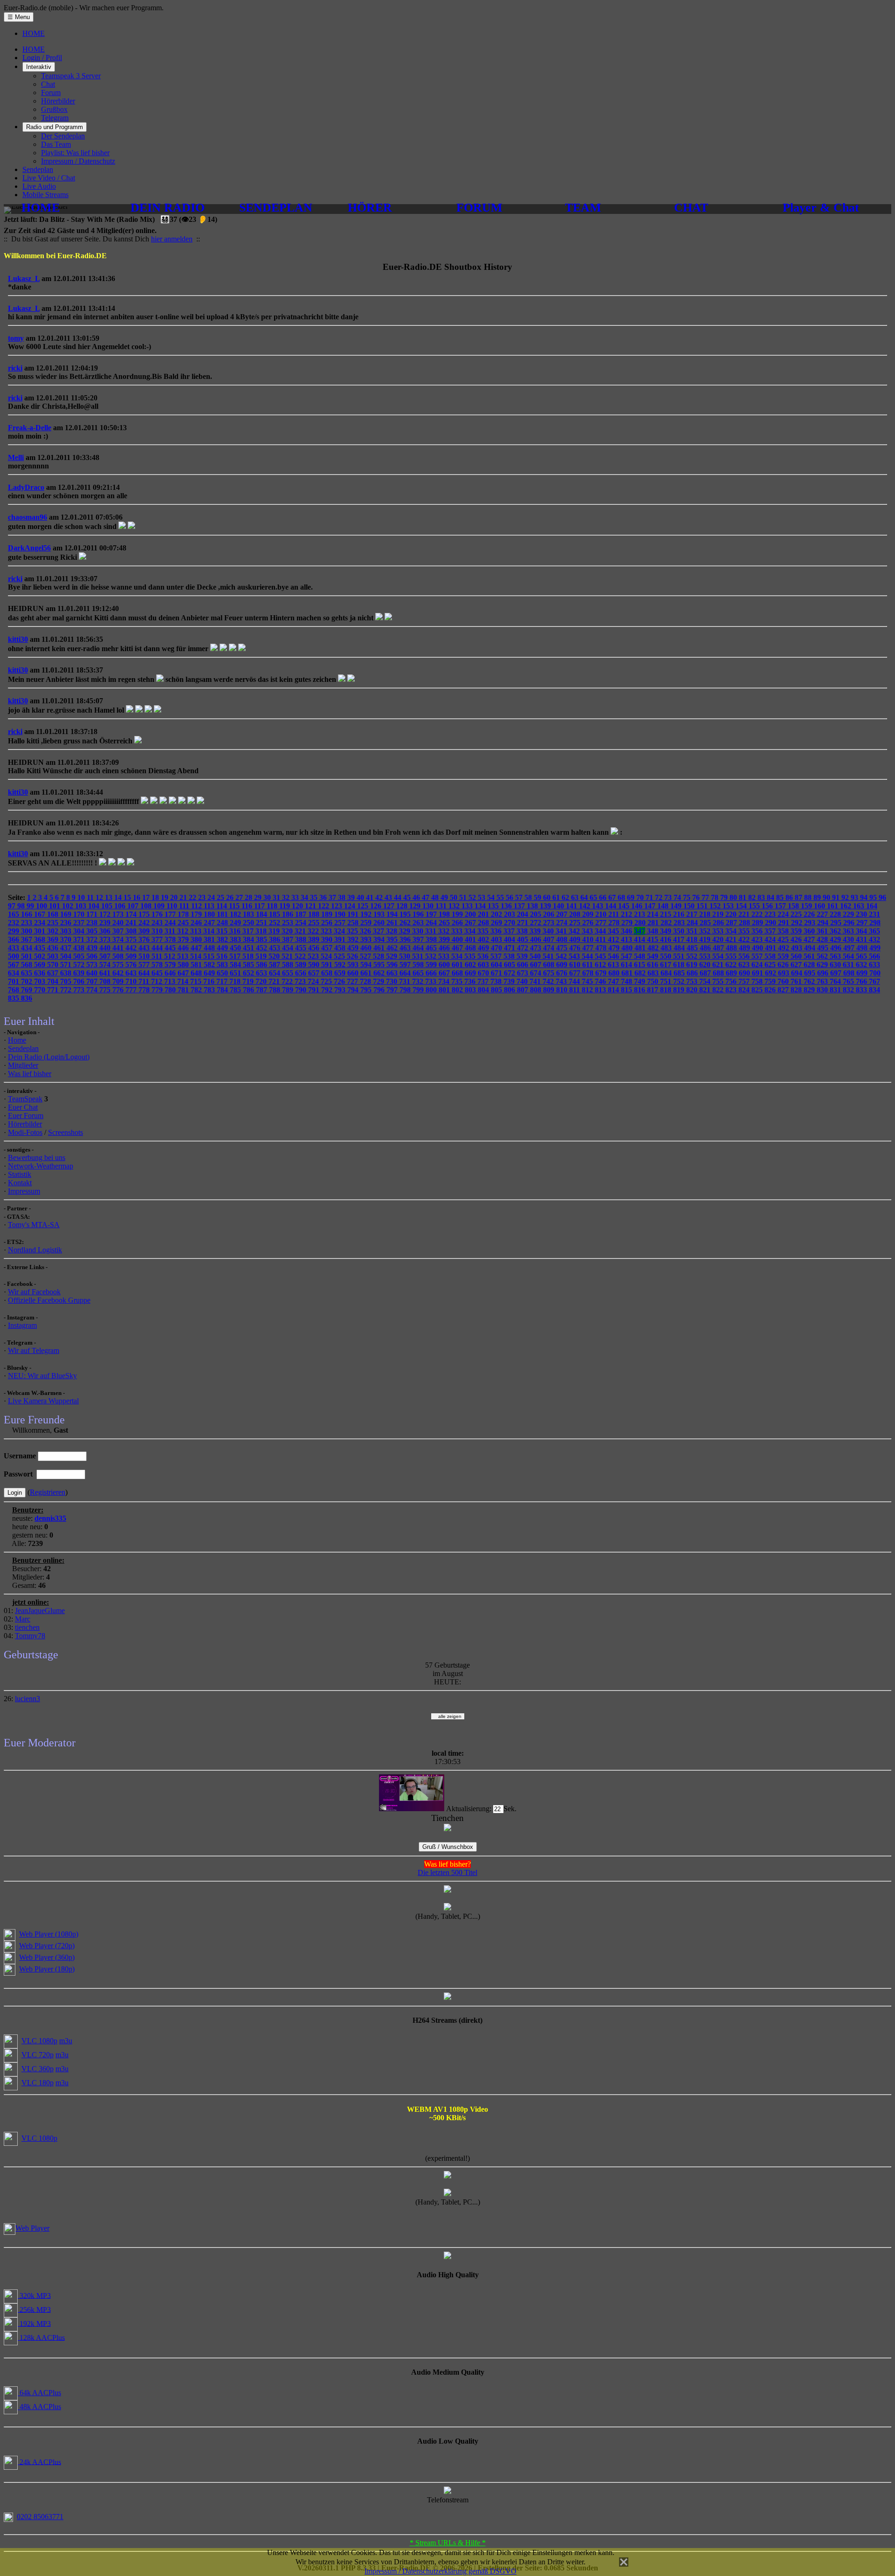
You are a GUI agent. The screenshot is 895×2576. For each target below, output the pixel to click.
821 (706, 990)
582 (210, 965)
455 (302, 948)
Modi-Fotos (25, 1132)
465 (432, 948)
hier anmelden (172, 239)
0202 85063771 (40, 2517)
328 (392, 931)
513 (184, 956)
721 (275, 981)
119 (286, 906)
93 (855, 897)
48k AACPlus (39, 2407)
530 (406, 956)
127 (390, 906)
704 (54, 981)
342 (575, 931)
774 (93, 990)
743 (562, 981)
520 (275, 956)
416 (667, 939)
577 (145, 965)
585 (249, 965)
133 (468, 906)
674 (537, 973)
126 (377, 906)
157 (781, 906)
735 (458, 981)
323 (327, 931)
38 (343, 897)
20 (175, 897)
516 (223, 956)
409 (576, 939)
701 (14, 981)
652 (249, 973)
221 (745, 914)
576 (132, 965)
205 (537, 914)
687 (706, 973)
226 (810, 914)
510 (145, 956)
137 (520, 906)
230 (862, 914)
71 (650, 897)
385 (262, 939)
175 (145, 914)
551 (680, 956)
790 (302, 990)
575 (119, 965)
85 (781, 897)
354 (732, 931)
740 (523, 981)
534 (458, 956)
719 (249, 981)
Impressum (24, 1191)
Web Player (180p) (47, 1969)
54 (492, 897)
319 (275, 931)
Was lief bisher (30, 1074)
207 (563, 914)
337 (510, 931)
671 (497, 973)
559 (784, 956)
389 (315, 939)
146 (638, 906)
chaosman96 (28, 517)
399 (445, 939)
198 (445, 914)
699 (863, 973)
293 (811, 923)
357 (771, 931)
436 (54, 948)
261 (393, 923)
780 (171, 990)
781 (184, 990)
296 (850, 923)
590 (315, 965)
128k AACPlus (41, 2337)
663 (393, 973)
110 (173, 906)
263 (419, 923)
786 (249, 990)
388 (302, 939)
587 (275, 965)
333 (458, 931)
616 (654, 965)
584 (236, 965)
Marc (23, 1619)
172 (106, 914)
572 (80, 965)
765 (849, 981)
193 (380, 914)
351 (693, 931)
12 (100, 897)
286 (719, 923)
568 (28, 965)
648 (197, 973)
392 (354, 939)
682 (641, 973)
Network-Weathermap (41, 1166)
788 (275, 990)
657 (315, 973)
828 (797, 990)
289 (758, 923)
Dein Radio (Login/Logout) (49, 1057)
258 (354, 923)
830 (823, 990)
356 (758, 931)
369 (54, 939)
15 (128, 897)
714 (184, 981)
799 (419, 990)
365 (874, 931)
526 (353, 956)
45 (408, 897)
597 (406, 965)
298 (875, 923)
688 (719, 973)
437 (67, 948)
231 (874, 914)
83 (762, 897)
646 (171, 973)
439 (93, 948)
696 (824, 973)
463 (406, 948)
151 (703, 906)
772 (67, 990)
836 (27, 998)
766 (862, 981)
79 (725, 897)
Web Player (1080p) (49, 1934)
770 (41, 990)
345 (614, 931)
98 (22, 906)
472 (523, 948)
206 (550, 914)
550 (667, 956)
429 (836, 939)
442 (132, 948)
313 (197, 931)
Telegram (55, 118)
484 (680, 948)
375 (132, 939)
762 (810, 981)
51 (464, 897)
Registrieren (48, 1492)
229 (849, 914)
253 (289, 923)
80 (734, 897)
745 (588, 981)
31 (277, 897)
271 (523, 923)
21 (184, 897)
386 (275, 939)
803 (471, 990)
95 (874, 897)
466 (445, 948)
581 (197, 965)
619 (693, 965)
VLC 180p (38, 2083)
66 (604, 897)
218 (706, 914)
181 (223, 914)
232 (14, 923)
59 (538, 897)
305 (93, 931)
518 (249, 956)
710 (132, 981)
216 (680, 914)
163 (860, 906)
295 (837, 923)
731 (406, 981)
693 (785, 973)
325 (353, 931)
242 (145, 923)
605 (510, 965)
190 (341, 914)
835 (14, 998)
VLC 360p (38, 2069)
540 (536, 956)
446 (184, 948)
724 (314, 981)
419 (706, 939)
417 (680, 939)
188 (315, 914)
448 (210, 948)
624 (758, 965)
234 (41, 923)
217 (693, 914)
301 (41, 931)
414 (640, 939)
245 (184, 923)
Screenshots (65, 1132)
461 (380, 948)
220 (732, 914)
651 (236, 973)
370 (67, 939)
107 (134, 906)
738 (497, 981)
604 (497, 965)
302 (54, 931)
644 (145, 973)
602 (471, 965)
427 (810, 939)
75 (688, 897)
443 (145, 948)
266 (458, 923)
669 (471, 973)
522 (301, 956)
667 (445, 973)
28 (249, 897)
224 (784, 914)
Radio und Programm (55, 127)
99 (31, 906)
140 (559, 906)
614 (627, 965)
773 (80, 990)
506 (93, 956)
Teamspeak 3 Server (71, 76)
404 (510, 939)
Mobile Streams (45, 195)
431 (862, 939)
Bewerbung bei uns (37, 1157)
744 (575, 981)
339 (536, 931)
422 (745, 939)
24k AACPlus (39, 2462)
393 (367, 939)
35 (315, 897)
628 (810, 965)
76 (697, 897)
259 (367, 923)
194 (393, 914)
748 (627, 981)
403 (497, 939)
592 (341, 965)
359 (797, 931)
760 (784, 981)
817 (654, 990)
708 (106, 981)
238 (93, 923)
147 (651, 906)
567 (14, 965)
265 (445, 923)
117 (260, 906)
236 (67, 923)
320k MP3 (34, 2295)
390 (328, 939)
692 (771, 973)
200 (471, 914)
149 (677, 906)
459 (354, 948)
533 (445, 956)
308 (132, 931)
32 (287, 897)
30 (268, 897)
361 (823, 931)
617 (667, 965)
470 (497, 948)
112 (197, 906)
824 (745, 990)
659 (341, 973)
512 (171, 956)
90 (827, 897)
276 (589, 923)
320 (288, 931)
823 (732, 990)
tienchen (27, 1627)
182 (236, 914)
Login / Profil (42, 58)
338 (523, 931)
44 (399, 897)
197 (432, 914)
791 (315, 990)
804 (484, 990)
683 (654, 973)
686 (693, 973)
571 (67, 965)
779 (158, 990)
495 (824, 948)
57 (520, 897)
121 (311, 906)
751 (667, 981)
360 (810, 931)
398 (432, 939)
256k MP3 (34, 2309)
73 (669, 897)
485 (693, 948)
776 (119, 990)
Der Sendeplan (63, 136)
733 (432, 981)
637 (54, 973)
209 (589, 914)
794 (354, 990)
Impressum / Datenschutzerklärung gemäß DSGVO (441, 2571)
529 (392, 956)
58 (529, 897)
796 (380, 990)
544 (588, 956)
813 (601, 990)
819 (680, 990)
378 (171, 939)
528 (379, 956)
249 (236, 923)
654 (275, 973)
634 (14, 973)
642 (119, 973)
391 (341, 939)
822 (719, 990)
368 (41, 939)
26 (231, 897)
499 (875, 948)
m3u (66, 2041)
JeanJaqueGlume (40, 1611)
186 (289, 914)
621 (719, 965)
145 (625, 906)
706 (80, 981)
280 (641, 923)
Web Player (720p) (47, 1946)
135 (494, 906)
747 (614, 981)
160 (820, 906)
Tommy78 (30, 1636)
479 (615, 948)
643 (132, 973)
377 (158, 939)
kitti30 (18, 639)
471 (510, 948)
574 (106, 965)
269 (497, 923)
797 (393, 990)
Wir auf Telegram (34, 1350)
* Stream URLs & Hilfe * (448, 2543)
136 (507, 906)
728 (366, 981)
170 (80, 914)
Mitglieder (23, 1065)
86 (790, 897)
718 (236, 981)
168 (54, 914)
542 (562, 956)
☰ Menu (19, 17)
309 (145, 931)
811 (575, 990)
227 (823, 914)
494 (811, 948)
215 (667, 914)
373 (106, 939)
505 (80, 956)
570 (54, 965)
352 (706, 931)
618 (680, 965)
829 (810, 990)
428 (823, 939)
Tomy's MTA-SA (34, 1225)
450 (236, 948)
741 (536, 981)
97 (13, 906)
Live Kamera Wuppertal (43, 1401)
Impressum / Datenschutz (78, 161)
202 (497, 914)
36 (324, 897)
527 (366, 956)
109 (160, 906)
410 (589, 939)
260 (380, 923)
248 (223, 923)
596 (393, 965)
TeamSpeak (25, 1099)
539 (523, 956)
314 (210, 931)
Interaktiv (39, 67)
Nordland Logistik (35, 1250)
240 (119, 923)
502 (41, 956)
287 (732, 923)
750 (654, 981)
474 (550, 948)
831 (836, 990)
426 (797, 939)
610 (576, 965)
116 (248, 906)
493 (798, 948)
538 (510, 956)
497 (850, 948)
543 (575, 956)
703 (41, 981)
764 (836, 981)
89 (818, 897)
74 (678, 897)
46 (417, 897)
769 (28, 990)
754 (706, 981)
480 (628, 948)
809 (550, 990)
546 (614, 956)
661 (367, 973)
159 (807, 906)
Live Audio (39, 186)
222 (758, 914)
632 (862, 965)
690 (745, 973)
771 (54, 990)
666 (432, 973)
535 (471, 956)
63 (576, 897)
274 (563, 923)
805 (497, 990)
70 (641, 897)
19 (165, 897)
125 (364, 906)
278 (615, 923)
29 (259, 897)
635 (28, 973)
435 (41, 948)
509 (132, 956)
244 (171, 923)
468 (471, 948)
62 (566, 897)
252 (275, 923)
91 (837, 897)
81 (744, 897)
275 (576, 923)
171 (93, 914)
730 (392, 981)
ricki (15, 368)
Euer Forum (26, 1116)
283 (680, 923)
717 (223, 981)
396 (406, 939)
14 (119, 897)
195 (406, 914)
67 (613, 897)
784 (223, 990)
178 (184, 914)
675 (550, 973)
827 (784, 990)
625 (771, 965)
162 (847, 906)
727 (353, 981)
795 (367, 990)
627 (797, 965)
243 (158, 923)
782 (197, 990)
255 (315, 923)
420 (719, 939)
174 (132, 914)
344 (601, 931)
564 (849, 956)
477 (589, 948)
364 (862, 931)
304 (80, 931)
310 (158, 931)
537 (497, 956)
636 (41, 973)
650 (223, 973)
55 (501, 897)
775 (106, 990)
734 (445, 981)
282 (667, 923)
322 (314, 931)
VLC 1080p (39, 2041)
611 (589, 965)
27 (240, 897)
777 (132, 990)
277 (602, 923)
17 (147, 897)
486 (706, 948)
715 (197, 981)
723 (301, 981)
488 (732, 948)
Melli (16, 457)
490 (758, 948)
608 (550, 965)
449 (223, 948)
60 (548, 897)
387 (289, 939)
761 (797, 981)
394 (380, 939)
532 (432, 956)
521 (288, 956)
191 (354, 914)
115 (235, 906)
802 (458, 990)
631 (849, 965)
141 (572, 906)
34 (305, 897)
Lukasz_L (24, 278)
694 (798, 973)
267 (471, 923)
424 (771, 939)
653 (262, 973)
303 (67, 931)
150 (690, 906)
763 (823, 981)
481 (641, 948)
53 (482, 897)
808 (537, 990)
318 (262, 931)
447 (197, 948)
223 (771, 914)
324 (340, 931)
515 (210, 956)
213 (640, 914)
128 (403, 906)
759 (771, 981)
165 (14, 914)
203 (510, 914)
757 (745, 981)
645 (158, 973)
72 (660, 897)
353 (719, 931)
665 (419, 973)
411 (602, 939)
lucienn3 (28, 1699)
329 (406, 931)
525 (340, 956)
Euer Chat (23, 1107)
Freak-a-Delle (30, 428)
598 (419, 965)
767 (874, 981)
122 (324, 906)
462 (393, 948)
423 (758, 939)
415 (654, 939)
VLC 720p (38, 2055)
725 (327, 981)
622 (732, 965)
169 (67, 914)
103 (82, 906)
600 (445, 965)
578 (158, 965)
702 (28, 981)
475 (563, 948)
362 (836, 931)
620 (706, 965)
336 (497, 931)
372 (93, 939)
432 (874, 939)
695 (811, 973)
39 (352, 897)
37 (333, 897)
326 (366, 931)
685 (680, 973)
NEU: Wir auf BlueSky (42, 1376)
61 (557, 897)
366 (14, 939)
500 (14, 956)
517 (236, 956)
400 (458, 939)
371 (80, 939)
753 (693, 981)
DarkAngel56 (29, 548)
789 (289, 990)
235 (54, 923)
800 (432, 990)
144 (612, 906)
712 (158, 981)
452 (262, 948)
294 (824, 923)
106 (121, 906)
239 (106, 923)
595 (380, 965)
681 (628, 973)
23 (203, 897)
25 (221, 897)
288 (745, 923)
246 (197, 923)
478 (602, 948)
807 (523, 990)
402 (484, 939)
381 (210, 939)
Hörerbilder (58, 101)
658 (328, 973)
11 (91, 897)
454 (289, 948)
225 (797, 914)
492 (785, 948)
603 (484, 965)
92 (846, 897)
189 (328, 914)
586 (262, 965)
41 (371, 897)
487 (719, 948)
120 (298, 906)
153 (729, 906)
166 (28, 914)
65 (594, 897)
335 (484, 931)
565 (862, 956)
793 (341, 990)
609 (563, 965)
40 (361, 897)
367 (28, 939)
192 (367, 914)
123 (337, 906)
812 (588, 990)
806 (510, 990)
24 (212, 897)
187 (302, 914)
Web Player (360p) (47, 1957)
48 (436, 897)
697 (837, 973)
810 (563, 990)
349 (667, 931)
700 (875, 973)
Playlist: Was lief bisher (75, 153)
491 (771, 948)
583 (223, 965)
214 (654, 914)
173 (119, 914)
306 (106, 931)
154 (742, 906)
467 (458, 948)
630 (836, 965)
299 (14, 931)
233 (28, 923)
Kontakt (20, 1183)
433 (14, 948)
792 (328, 990)
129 (416, 906)
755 (719, 981)
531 (419, 956)
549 (654, 956)
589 (302, 965)
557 (758, 956)
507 (106, 956)
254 (302, 923)
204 (523, 914)
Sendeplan (38, 169)
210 (602, 914)
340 (549, 931)
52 (473, 897)
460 (367, 948)
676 (563, 973)
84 (771, 897)
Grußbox (54, 109)
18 (156, 897)
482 (654, 948)
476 (576, 948)
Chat (48, 84)
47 (427, 897)
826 (771, 990)
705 (67, 981)
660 (354, 973)
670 (484, 973)
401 (471, 939)
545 (601, 956)
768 (14, 990)
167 (41, 914)
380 (197, 939)
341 (562, 931)
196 (419, 914)
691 (758, 973)
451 (249, 948)
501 (28, 956)
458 (341, 948)
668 (458, 973)
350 (680, 931)
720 (262, 981)
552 (693, 956)
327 (379, 931)
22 (193, 897)
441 (119, 948)
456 (315, 948)
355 (745, 931)
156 (768, 906)
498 (863, 948)
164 (872, 906)
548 (640, 956)
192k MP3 (34, 2323)
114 (223, 906)
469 (484, 948)
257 (341, 923)
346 (627, 931)
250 (249, 923)
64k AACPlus (39, 2393)
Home (17, 1040)
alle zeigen (448, 1716)
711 (145, 981)
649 (210, 973)
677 (576, 973)
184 (262, 914)
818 (667, 990)
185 (275, 914)
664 (406, 973)
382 (223, 939)
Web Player (32, 2228)
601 (458, 965)
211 (615, 914)
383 (236, 939)
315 (223, 931)
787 (262, 990)
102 (69, 906)
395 (393, 939)
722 (288, 981)
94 (865, 897)
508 (119, 956)
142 (585, 906)
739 (510, 981)
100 (42, 906)
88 (809, 897)
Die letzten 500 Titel (447, 1872)
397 (419, 939)
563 (836, 956)
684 (667, 973)
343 (588, 931)
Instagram (22, 1325)
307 (119, 931)
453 (275, 948)
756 (732, 981)
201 (484, 914)
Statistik (20, 1174)
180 (210, 914)
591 (328, 965)
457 (328, 948)
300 (28, 931)
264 (432, 923)
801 (445, 990)
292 (798, 923)
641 (106, 973)
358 (784, 931)
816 (640, 990)
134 (481, 906)
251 (262, 923)
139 (546, 906)
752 (680, 981)
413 (627, 939)
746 (601, 981)
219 (719, 914)
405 (523, 939)
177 (171, 914)
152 (716, 906)
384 (249, 939)
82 (753, 897)
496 (837, 948)
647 (184, 973)
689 (732, 973)
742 (549, 981)
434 (28, 948)
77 (706, 897)
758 (758, 981)
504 (67, 956)
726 (340, 981)
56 (510, 897)
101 (55, 906)
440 (106, 948)
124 (351, 906)
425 (784, 939)
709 (119, 981)
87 (799, 897)
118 (273, 906)
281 (654, 923)
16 (138, 897)
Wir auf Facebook (34, 1292)
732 (419, 981)
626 (784, 965)
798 (406, 990)
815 (627, 990)
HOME (34, 33)
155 (755, 906)
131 (442, 906)
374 (119, 939)
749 (640, 981)
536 (484, 956)
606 (523, 965)
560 (797, 956)
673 (523, 973)
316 (236, 931)
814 (614, 990)
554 (719, 956)
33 (296, 897)
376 (145, 939)
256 (328, 923)
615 (640, 965)
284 (693, 923)
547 (627, 956)
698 (850, 973)
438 (80, 948)
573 (93, 965)
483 (667, 948)
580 (184, 965)
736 (471, 981)
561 (810, 956)
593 (354, 965)
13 (110, 897)
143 (599, 906)
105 (108, 906)
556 (745, 956)
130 (429, 906)
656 (302, 973)
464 (419, 948)
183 (249, 914)
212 (627, 914)
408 (563, 939)
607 (537, 965)
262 (406, 923)
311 (171, 931)
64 (585, 897)
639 (80, 973)
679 (602, 973)
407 (550, 939)
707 (93, 981)
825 (758, 990)
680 (615, 973)
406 (537, 939)
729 (379, 981)
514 (197, 956)
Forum (51, 93)
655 (289, 973)
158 (794, 906)
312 (184, 931)
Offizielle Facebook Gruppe (49, 1300)
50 (454, 897)
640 (93, 973)
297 (863, 923)
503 (54, 956)
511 (158, 956)
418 (693, 939)
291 (785, 923)
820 (693, 990)
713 (171, 981)
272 (537, 923)
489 (745, 948)
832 (849, 990)
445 (171, 948)
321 (301, 931)
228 (836, 914)
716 (210, 981)
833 (862, 990)
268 (484, 923)
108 (147, 906)
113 (210, 906)
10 (82, 897)
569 (41, 965)
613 (614, 965)
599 (432, 965)
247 (210, 923)
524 (327, 956)
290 (771, 923)
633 (874, 965)
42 (380, 897)
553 (706, 956)
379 (184, 939)
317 (249, 931)
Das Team (56, 144)
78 (716, 897)
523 (314, 956)
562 (823, 956)
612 (601, 965)
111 (185, 906)
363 (849, 931)
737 (484, 981)
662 (380, 973)
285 (706, 923)
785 (236, 990)
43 (389, 897)
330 (419, 931)
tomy (16, 338)
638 (67, 973)
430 (849, 939)
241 (132, 923)
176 (158, 914)
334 (471, 931)
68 (622, 897)
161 (833, 906)
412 (614, 939)
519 (262, 956)
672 (510, 973)
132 (455, 906)
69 (632, 897)
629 (823, 965)
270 (510, 923)
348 (654, 931)
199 (458, 914)
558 (771, 956)
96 (882, 897)
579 (171, 965)
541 (549, 956)
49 (445, 897)
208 (576, 914)
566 (874, 956)
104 (95, 906)
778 (145, 990)
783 (210, 990)
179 (197, 914)
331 (432, 931)
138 (533, 906)
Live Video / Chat (49, 178)
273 (550, 923)
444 (158, 948)
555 (732, 956)
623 (745, 965)
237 (80, 923)
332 (445, 931)
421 (732, 939)
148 (664, 906)
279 (628, 923)
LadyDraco (26, 487)
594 (367, 965)
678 (589, 973)
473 (537, 948)
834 (874, 990)
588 (289, 965)
